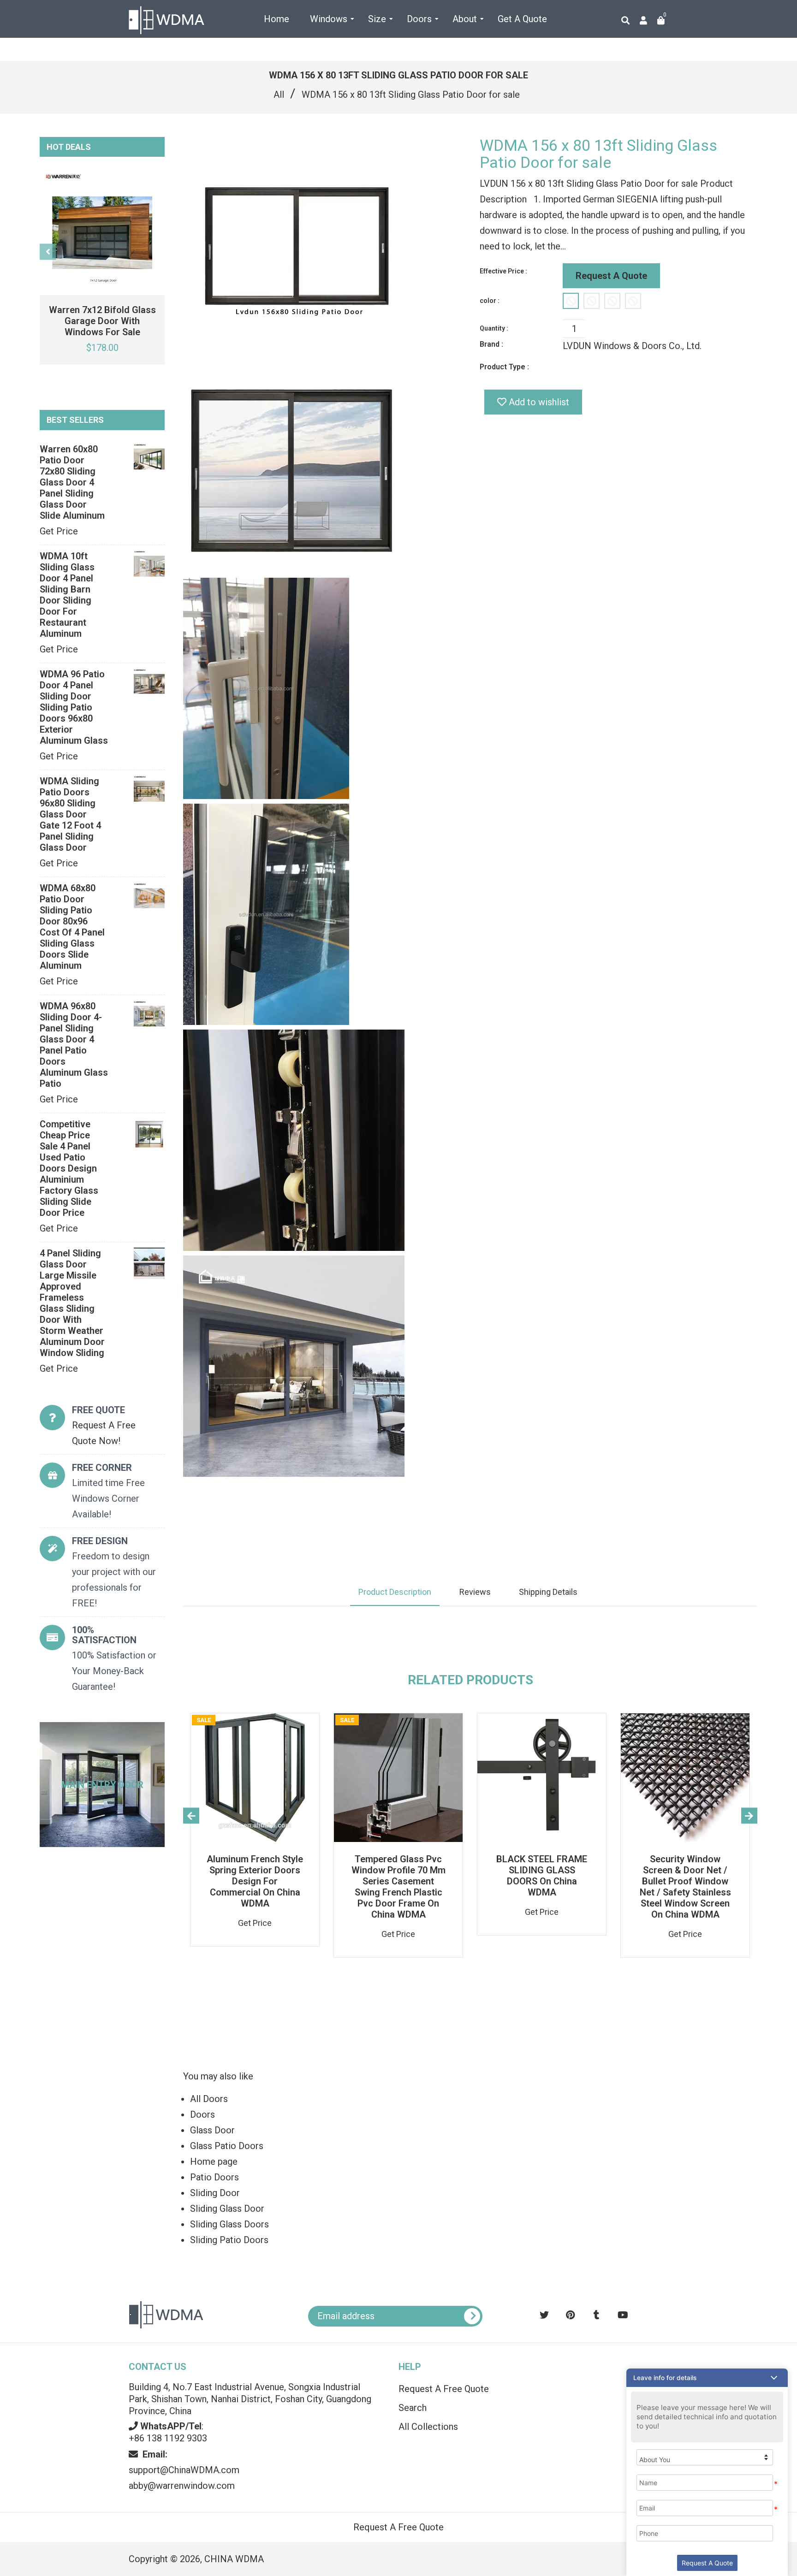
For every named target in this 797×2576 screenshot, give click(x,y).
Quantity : (494, 328)
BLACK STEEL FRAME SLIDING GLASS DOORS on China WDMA (542, 1876)
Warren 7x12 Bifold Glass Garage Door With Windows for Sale (102, 321)
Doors (202, 2114)
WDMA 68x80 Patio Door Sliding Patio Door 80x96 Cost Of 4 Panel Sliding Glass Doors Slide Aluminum (72, 927)
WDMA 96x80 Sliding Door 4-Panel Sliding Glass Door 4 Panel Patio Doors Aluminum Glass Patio (74, 1045)
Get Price (59, 531)
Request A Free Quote (444, 2389)
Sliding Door (215, 2193)
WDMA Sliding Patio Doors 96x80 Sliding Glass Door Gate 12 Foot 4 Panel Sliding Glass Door (70, 814)
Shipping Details (548, 1592)
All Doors (209, 2099)
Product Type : (504, 367)
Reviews (475, 1592)
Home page (214, 2161)
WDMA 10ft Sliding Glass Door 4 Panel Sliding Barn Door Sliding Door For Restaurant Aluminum (67, 595)
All (279, 95)
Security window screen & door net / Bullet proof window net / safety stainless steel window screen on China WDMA (685, 1887)
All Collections (428, 2427)
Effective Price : (503, 271)
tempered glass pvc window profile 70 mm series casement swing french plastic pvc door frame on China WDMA (398, 1887)
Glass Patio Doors (227, 2146)
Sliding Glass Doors (229, 2224)
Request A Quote (611, 276)
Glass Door (212, 2130)
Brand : (491, 344)
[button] (707, 2378)
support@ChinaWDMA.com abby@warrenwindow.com (184, 2470)
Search (413, 2408)
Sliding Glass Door (227, 2209)
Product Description (395, 1592)
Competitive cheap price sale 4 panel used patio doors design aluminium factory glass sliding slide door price (69, 1168)
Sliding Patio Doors (229, 2240)
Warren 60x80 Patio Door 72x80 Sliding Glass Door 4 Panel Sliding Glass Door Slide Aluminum (72, 482)
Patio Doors (214, 2177)
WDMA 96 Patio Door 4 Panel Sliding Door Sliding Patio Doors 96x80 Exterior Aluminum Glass (74, 707)
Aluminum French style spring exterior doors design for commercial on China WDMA (255, 1881)
